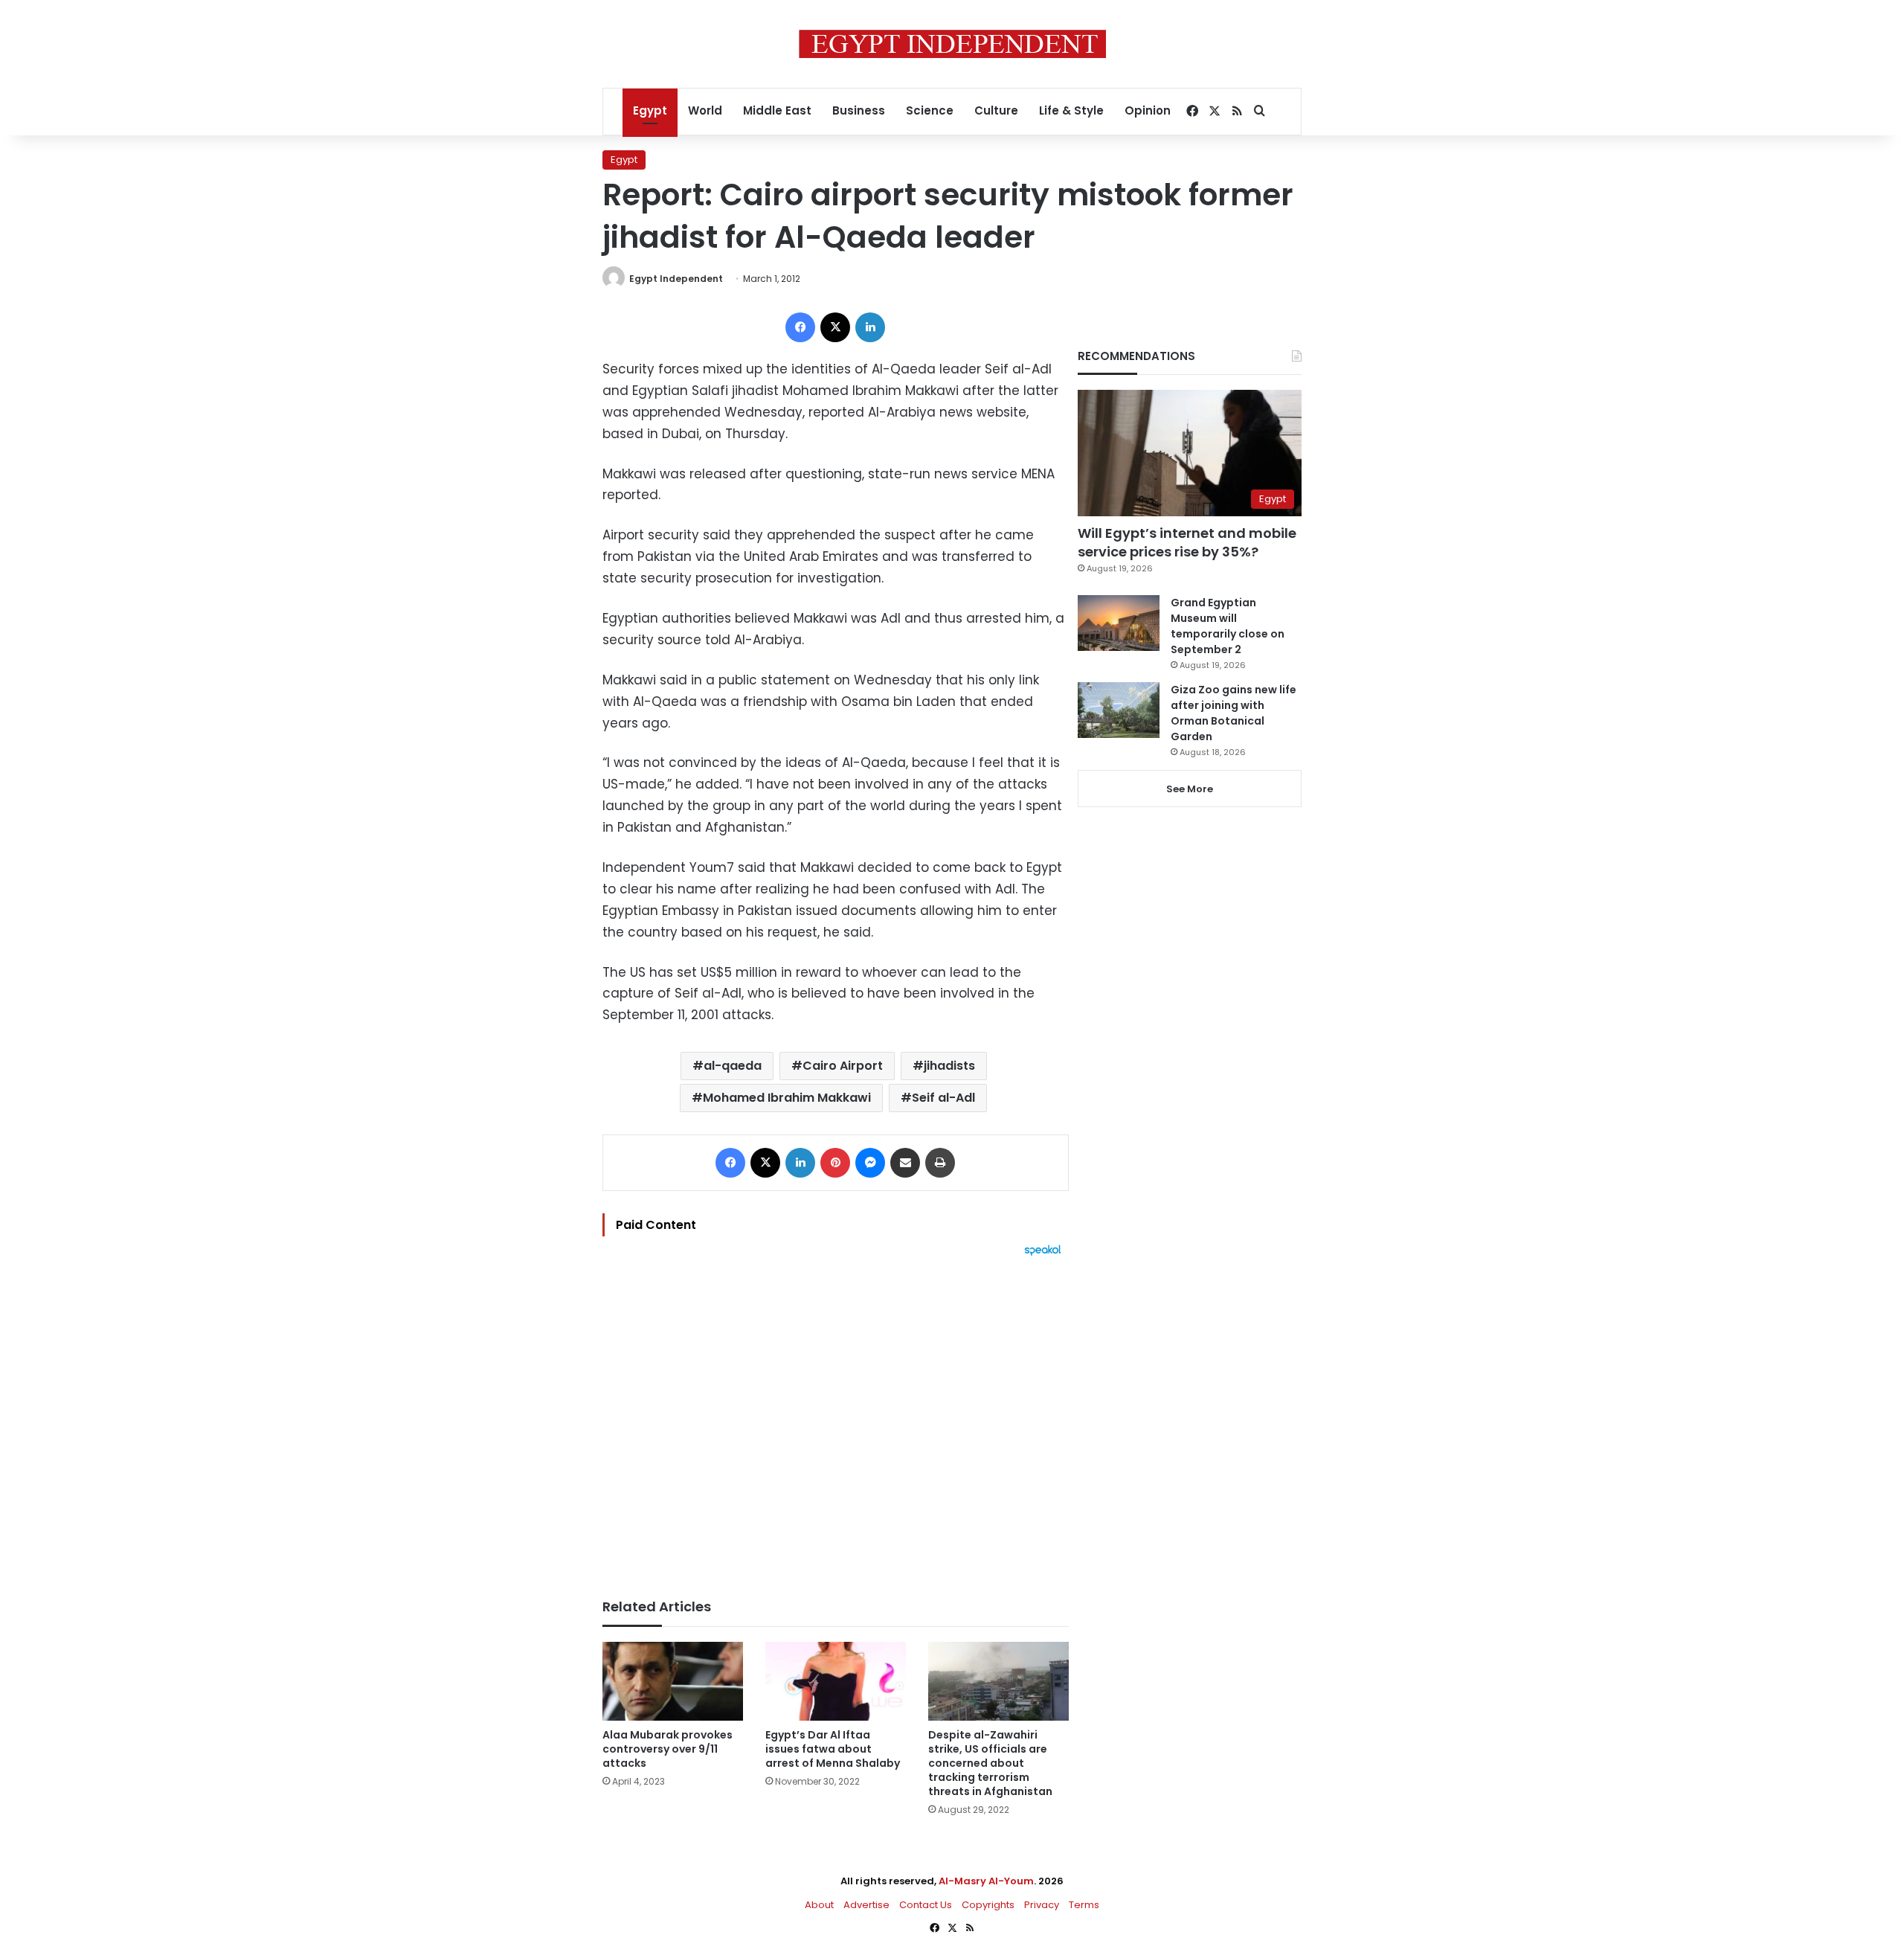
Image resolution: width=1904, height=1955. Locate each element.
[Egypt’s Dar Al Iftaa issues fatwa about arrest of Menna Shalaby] (836, 1682)
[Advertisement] (836, 1420)
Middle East (777, 110)
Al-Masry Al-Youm (986, 1881)
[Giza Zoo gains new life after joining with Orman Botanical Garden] (1119, 710)
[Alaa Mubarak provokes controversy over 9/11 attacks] (673, 1682)
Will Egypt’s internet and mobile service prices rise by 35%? (1187, 542)
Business (859, 110)
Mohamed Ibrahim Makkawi (787, 1098)
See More (1190, 789)
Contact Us (926, 1905)
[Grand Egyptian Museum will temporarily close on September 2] (1119, 623)
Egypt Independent (676, 279)
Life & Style (1071, 110)
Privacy (1042, 1905)
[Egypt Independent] (952, 44)
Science (930, 110)
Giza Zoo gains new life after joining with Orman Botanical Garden (1234, 713)
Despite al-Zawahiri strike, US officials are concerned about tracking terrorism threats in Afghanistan (990, 1763)
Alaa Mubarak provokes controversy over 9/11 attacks (668, 1749)
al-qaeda (733, 1066)
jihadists (949, 1066)
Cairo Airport (843, 1066)
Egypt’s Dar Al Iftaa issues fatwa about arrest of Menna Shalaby (833, 1749)
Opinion (1148, 110)
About (819, 1905)
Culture (996, 110)
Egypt (650, 110)
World (705, 110)
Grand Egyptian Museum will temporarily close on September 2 (1228, 626)
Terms (1084, 1905)
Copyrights (988, 1905)
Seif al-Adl (943, 1098)
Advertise (866, 1905)
